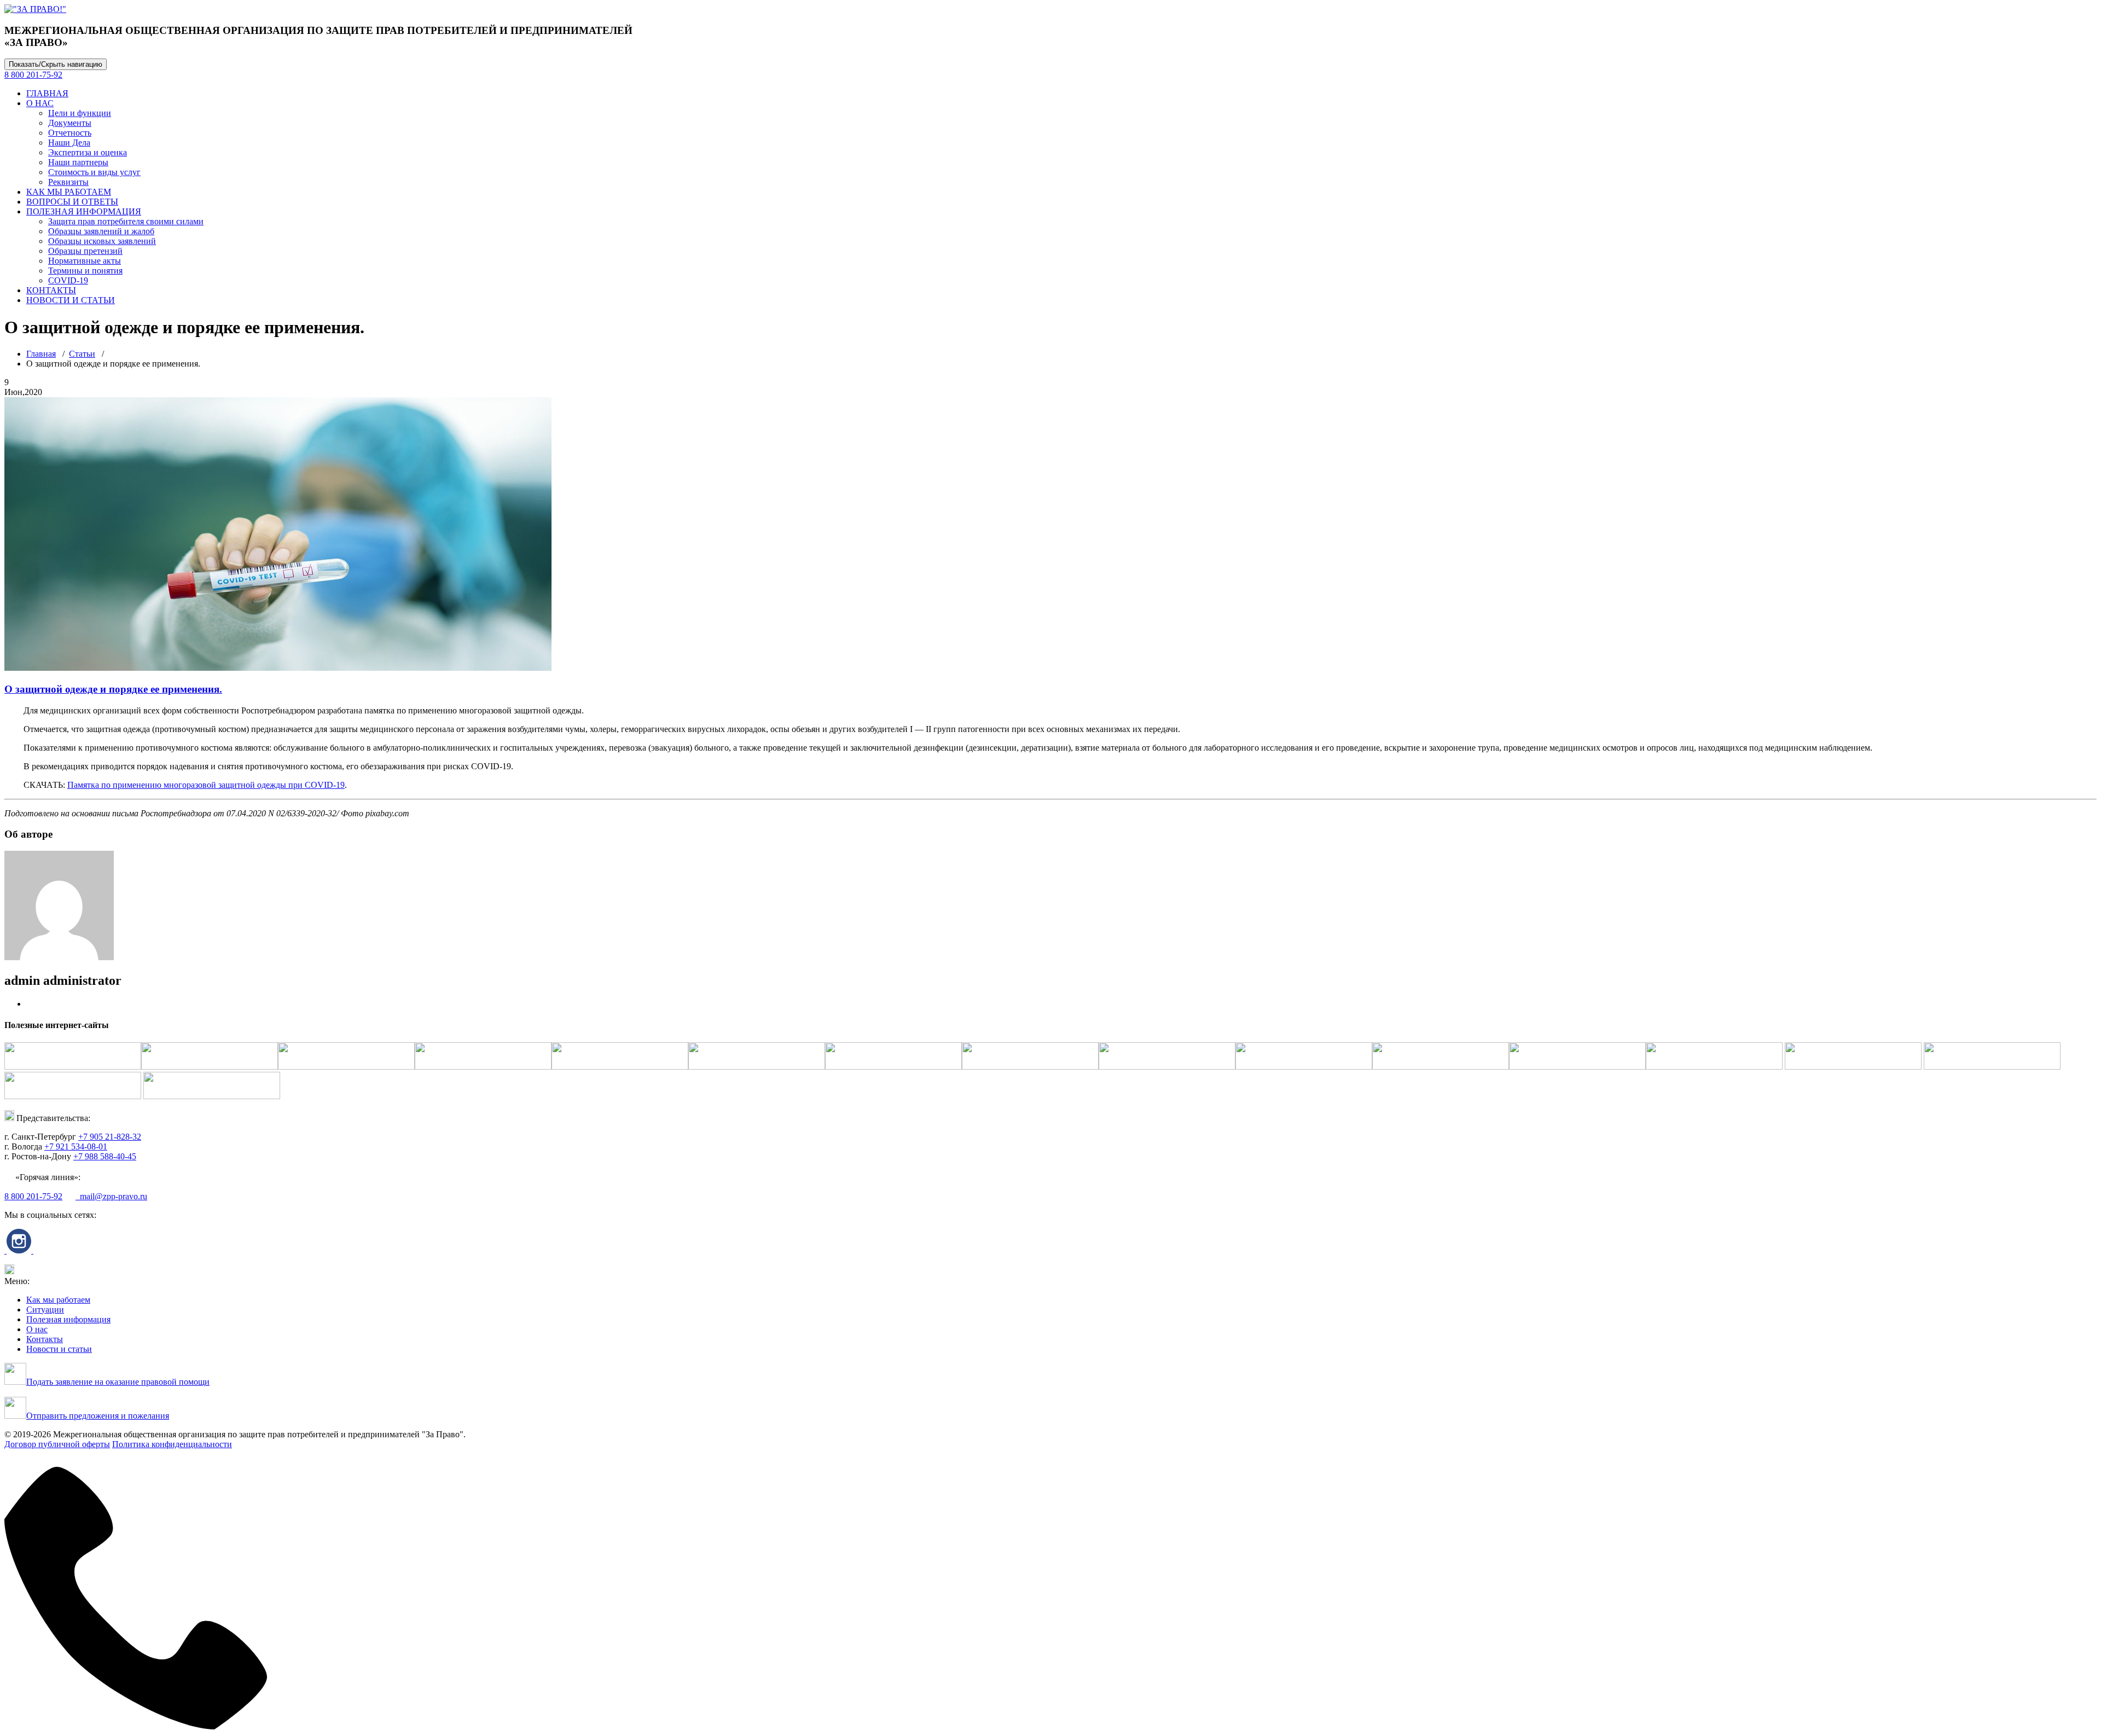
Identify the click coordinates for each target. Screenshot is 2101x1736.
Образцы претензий (85, 251)
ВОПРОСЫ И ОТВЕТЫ (72, 202)
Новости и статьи (59, 1349)
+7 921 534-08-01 (76, 1146)
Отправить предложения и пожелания (98, 1416)
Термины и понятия (85, 271)
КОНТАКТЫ (51, 290)
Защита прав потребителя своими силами (126, 221)
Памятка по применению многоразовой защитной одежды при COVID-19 (206, 785)
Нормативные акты (85, 261)
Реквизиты (68, 182)
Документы (70, 123)
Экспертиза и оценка (88, 152)
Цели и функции (80, 113)
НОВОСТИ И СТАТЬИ (71, 300)
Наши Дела (69, 143)
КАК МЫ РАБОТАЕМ (69, 192)
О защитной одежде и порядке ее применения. (113, 689)
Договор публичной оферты (57, 1444)
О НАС (40, 103)
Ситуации (45, 1310)
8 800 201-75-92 (33, 75)
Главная (41, 354)
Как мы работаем (58, 1300)
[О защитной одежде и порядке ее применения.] (278, 668)
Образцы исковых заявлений (102, 241)
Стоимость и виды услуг (94, 172)
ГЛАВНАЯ (47, 93)
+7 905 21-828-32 (110, 1137)
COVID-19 (68, 280)
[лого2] (35, 9)
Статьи (82, 354)
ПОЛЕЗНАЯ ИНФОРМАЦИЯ (84, 211)
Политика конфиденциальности (172, 1444)
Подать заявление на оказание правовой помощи (118, 1382)
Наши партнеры (78, 162)
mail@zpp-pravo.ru (111, 1196)
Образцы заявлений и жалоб (101, 231)
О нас (37, 1329)
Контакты (45, 1339)
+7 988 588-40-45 (105, 1156)
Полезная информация (68, 1319)
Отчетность (70, 133)
